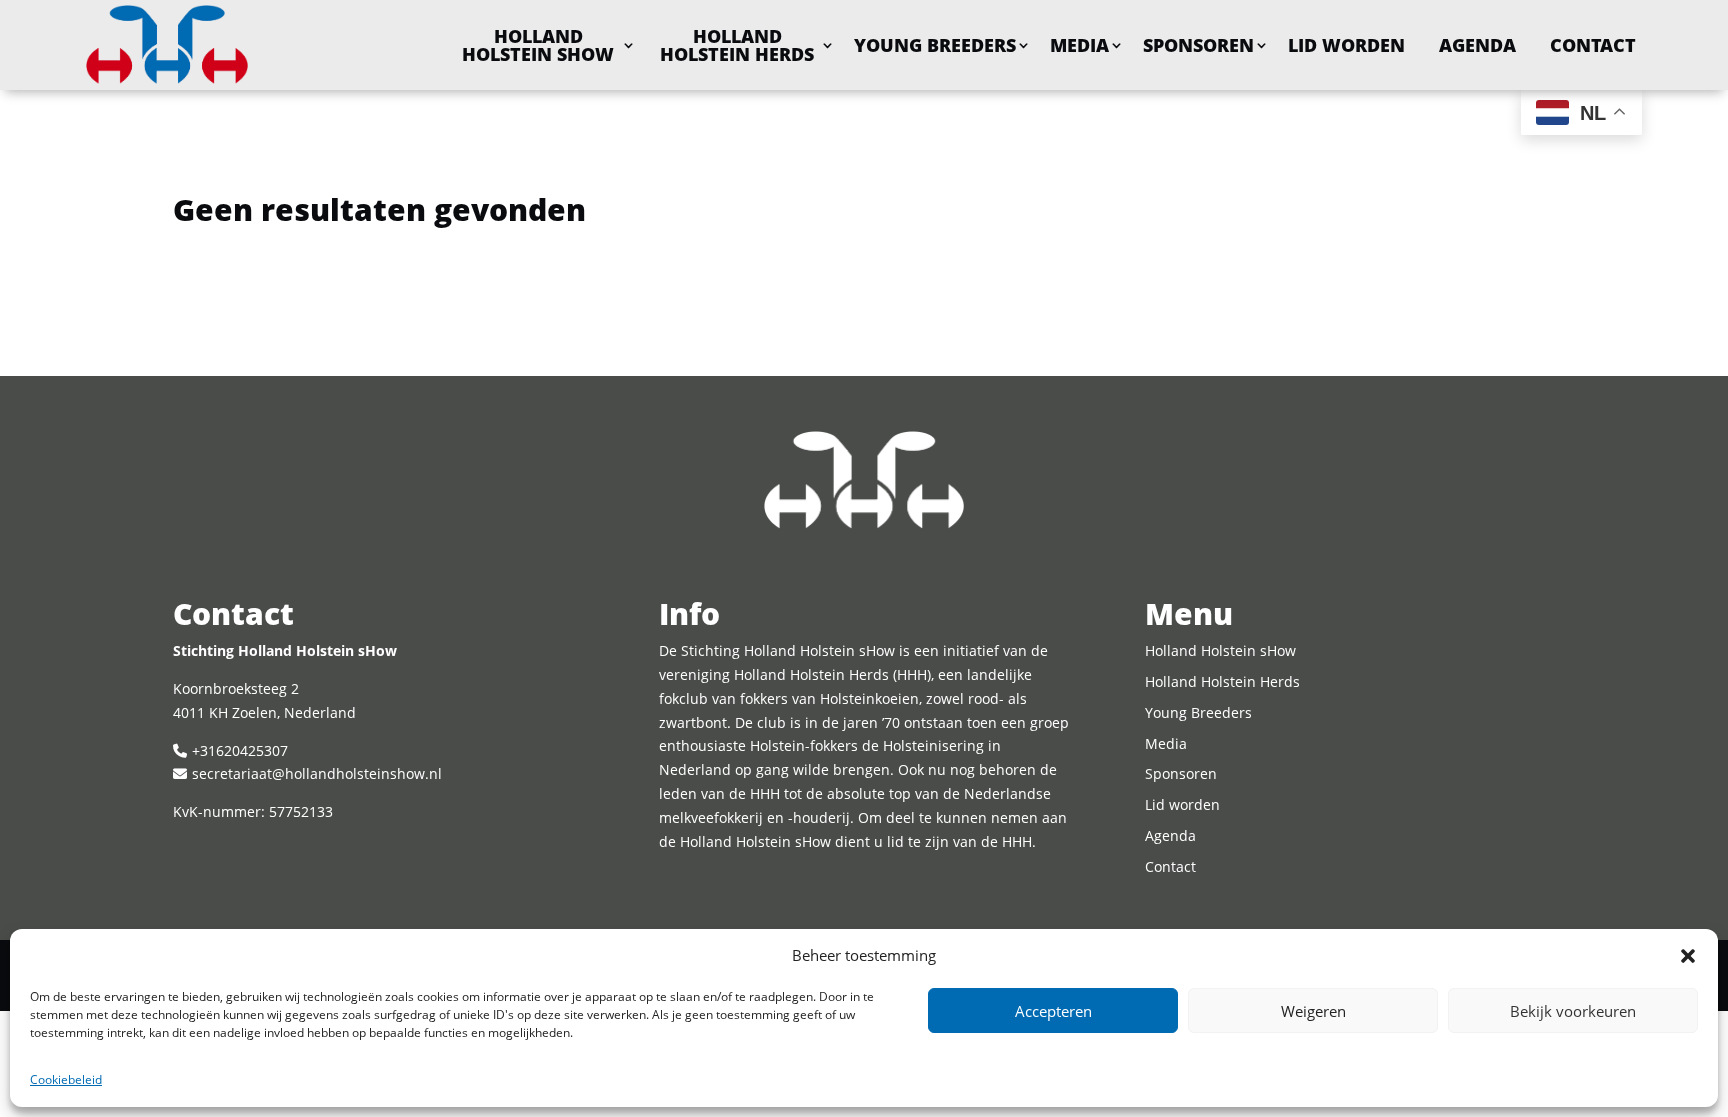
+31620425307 (240, 750)
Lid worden (1346, 45)
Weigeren (1313, 1011)
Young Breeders (935, 45)
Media (1079, 45)
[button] (1688, 956)
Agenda (1477, 45)
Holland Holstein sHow (538, 45)
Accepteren (1053, 1011)
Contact (1593, 45)
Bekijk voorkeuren (1573, 1011)
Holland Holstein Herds (737, 45)
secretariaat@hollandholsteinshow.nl (317, 773)
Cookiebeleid (66, 1079)
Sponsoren (1198, 45)
